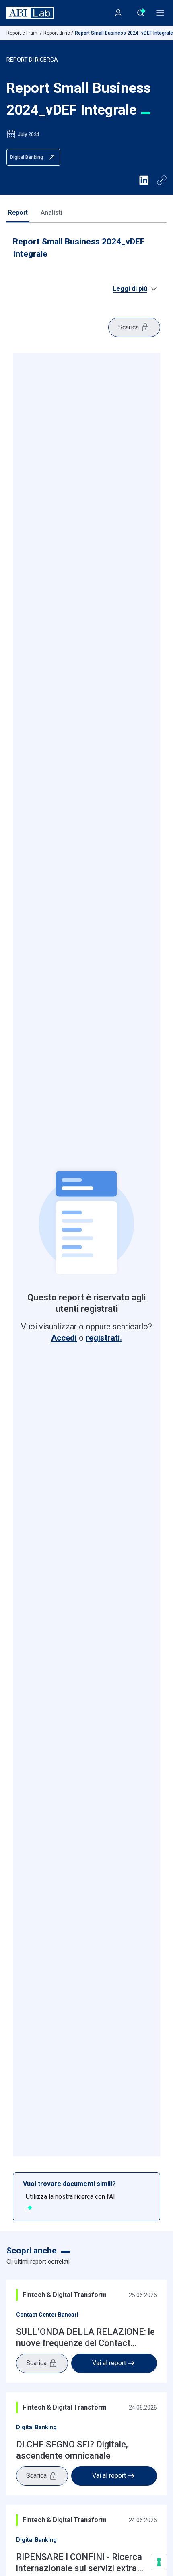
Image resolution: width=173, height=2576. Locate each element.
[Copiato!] (162, 180)
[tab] (18, 213)
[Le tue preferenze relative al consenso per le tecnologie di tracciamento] (159, 2562)
